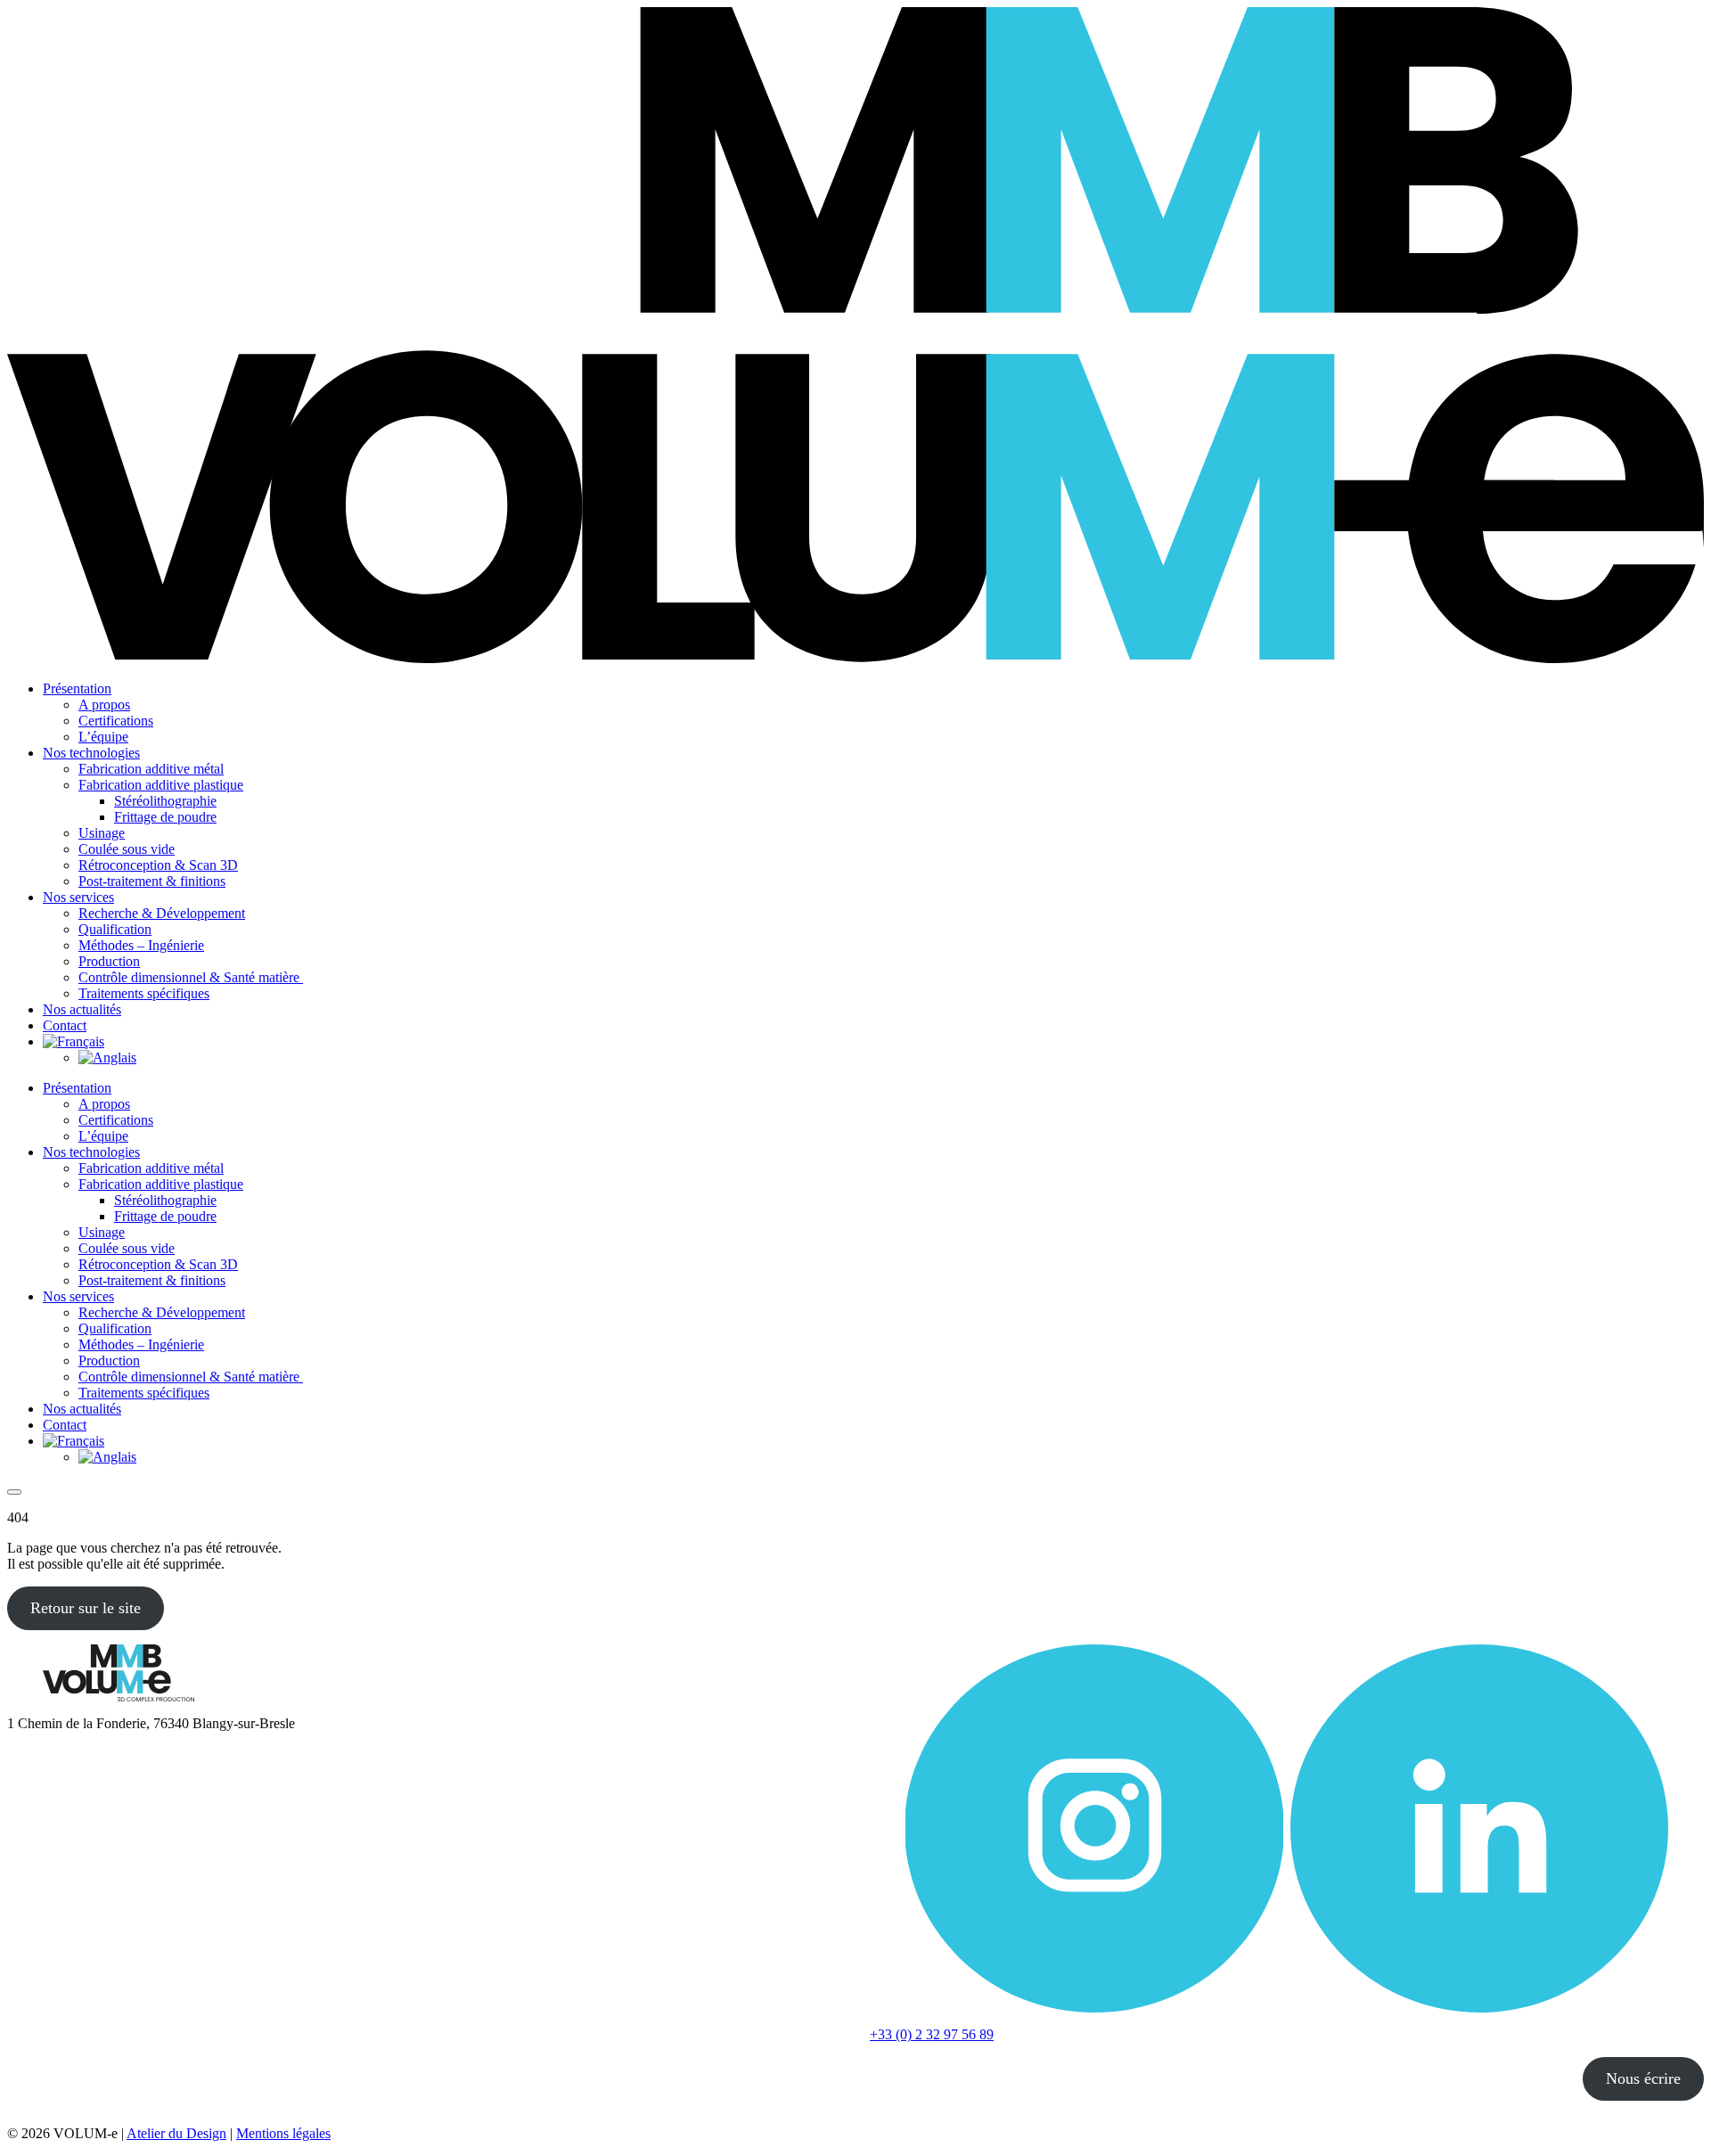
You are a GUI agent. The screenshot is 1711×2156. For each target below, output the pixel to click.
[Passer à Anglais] (107, 1058)
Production (109, 961)
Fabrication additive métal (151, 769)
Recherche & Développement (162, 913)
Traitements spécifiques (144, 993)
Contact (65, 1025)
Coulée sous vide (127, 849)
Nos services (78, 897)
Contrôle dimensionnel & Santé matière (191, 977)
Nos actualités (82, 1009)
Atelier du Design (176, 2133)
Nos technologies (91, 753)
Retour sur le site (86, 1608)
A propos (104, 705)
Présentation (77, 689)
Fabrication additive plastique (161, 785)
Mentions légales (283, 2133)
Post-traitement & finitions (152, 881)
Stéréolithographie (165, 801)
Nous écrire (1643, 2078)
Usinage (102, 833)
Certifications (116, 721)
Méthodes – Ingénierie (141, 945)
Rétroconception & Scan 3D (158, 865)
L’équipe (103, 737)
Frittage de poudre (165, 817)
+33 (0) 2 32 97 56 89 (932, 2034)
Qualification (115, 929)
